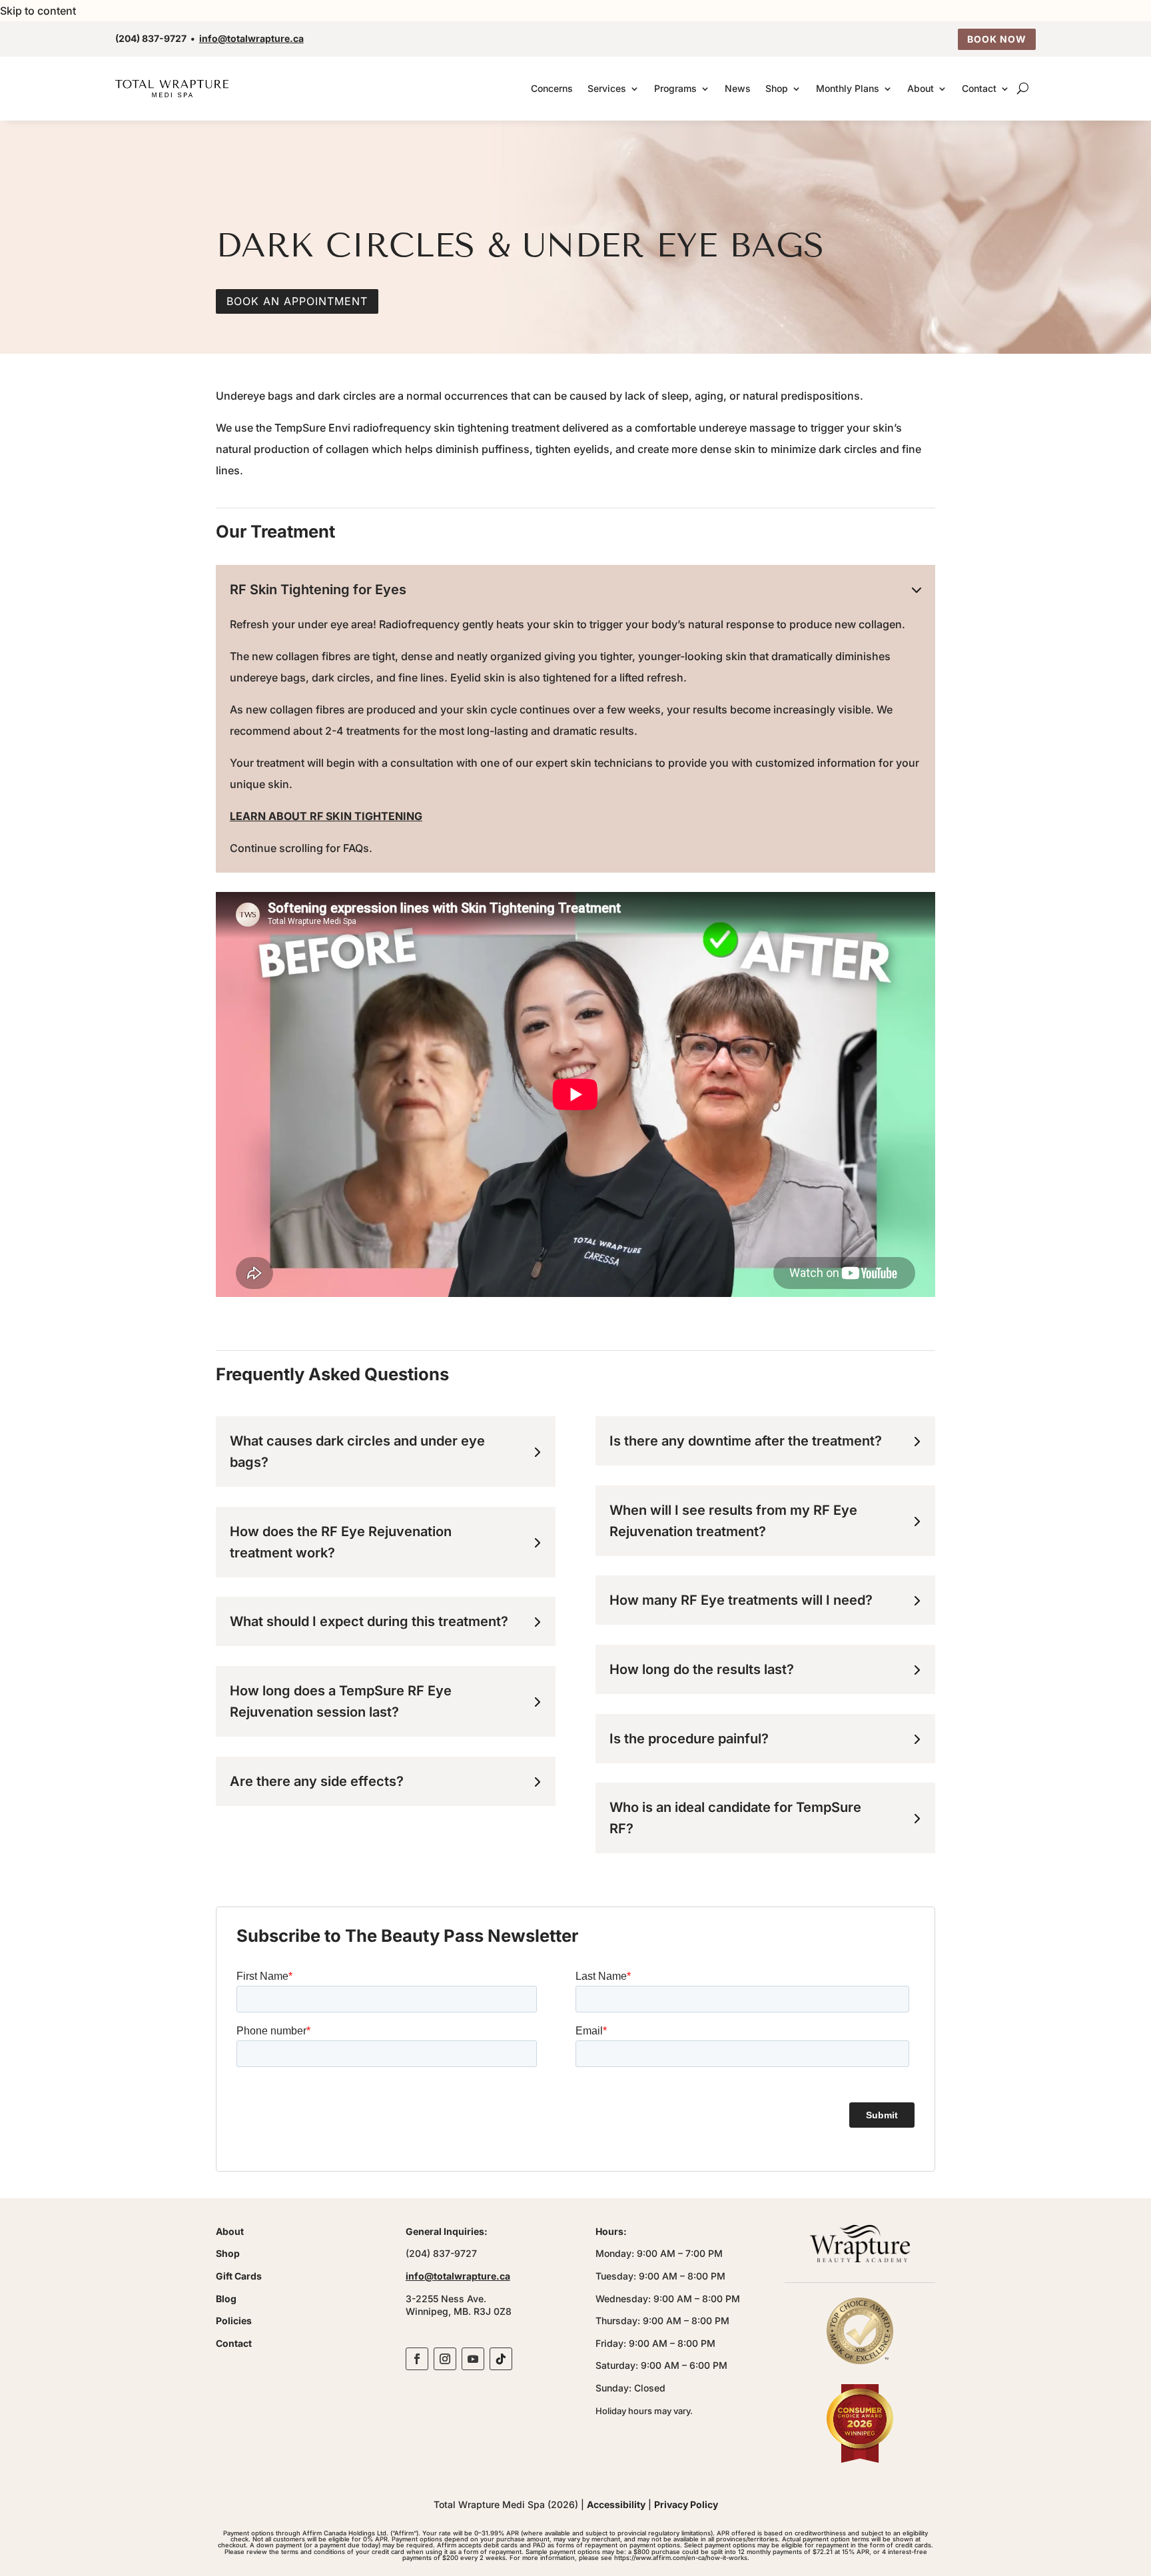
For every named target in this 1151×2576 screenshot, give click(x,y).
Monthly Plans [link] (848, 88)
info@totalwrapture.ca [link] (458, 2276)
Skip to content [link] (38, 11)
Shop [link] (777, 88)
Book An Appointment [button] (297, 301)
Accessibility (616, 2504)
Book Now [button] (997, 39)
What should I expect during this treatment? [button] (369, 1621)
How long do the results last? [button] (702, 1669)
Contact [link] (979, 88)
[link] (172, 88)
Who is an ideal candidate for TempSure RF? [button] (735, 1818)
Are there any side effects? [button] (317, 1781)
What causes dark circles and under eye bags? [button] (357, 1452)
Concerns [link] (552, 88)
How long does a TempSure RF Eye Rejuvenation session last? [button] (341, 1701)
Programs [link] (675, 88)
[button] (417, 2359)
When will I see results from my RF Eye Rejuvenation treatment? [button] (733, 1521)
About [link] (921, 88)
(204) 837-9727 (151, 38)
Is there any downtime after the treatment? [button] (746, 1441)
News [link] (738, 88)
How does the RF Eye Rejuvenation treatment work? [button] (341, 1542)
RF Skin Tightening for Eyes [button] (318, 590)
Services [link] (607, 88)
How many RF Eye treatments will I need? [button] (741, 1600)
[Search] (1023, 89)
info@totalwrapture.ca (251, 38)
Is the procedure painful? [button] (689, 1739)
